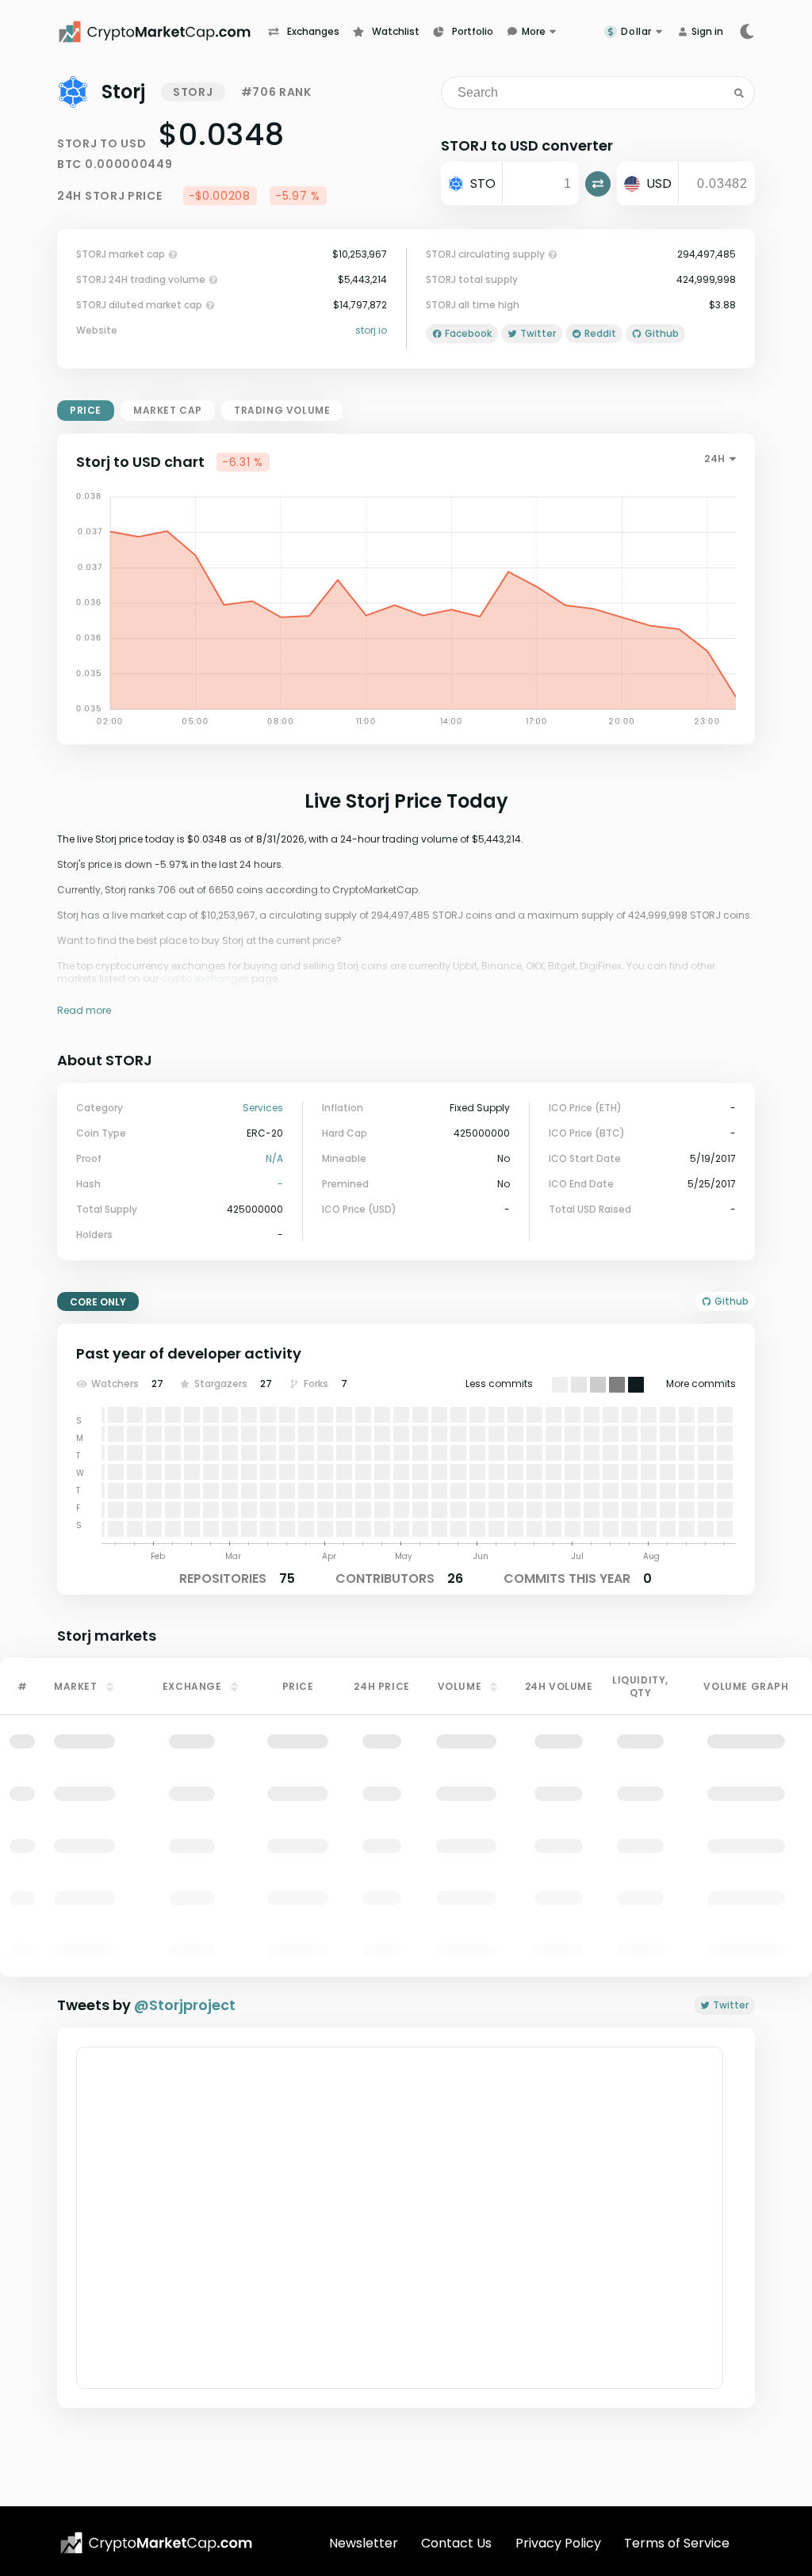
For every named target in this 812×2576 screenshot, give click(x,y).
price (86, 410)
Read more (84, 1010)
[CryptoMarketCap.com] (163, 32)
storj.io (371, 331)
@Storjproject (185, 2005)
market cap (168, 410)
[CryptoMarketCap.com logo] (156, 2543)
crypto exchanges (205, 978)
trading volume (282, 410)
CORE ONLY (98, 1302)
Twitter (731, 2005)
